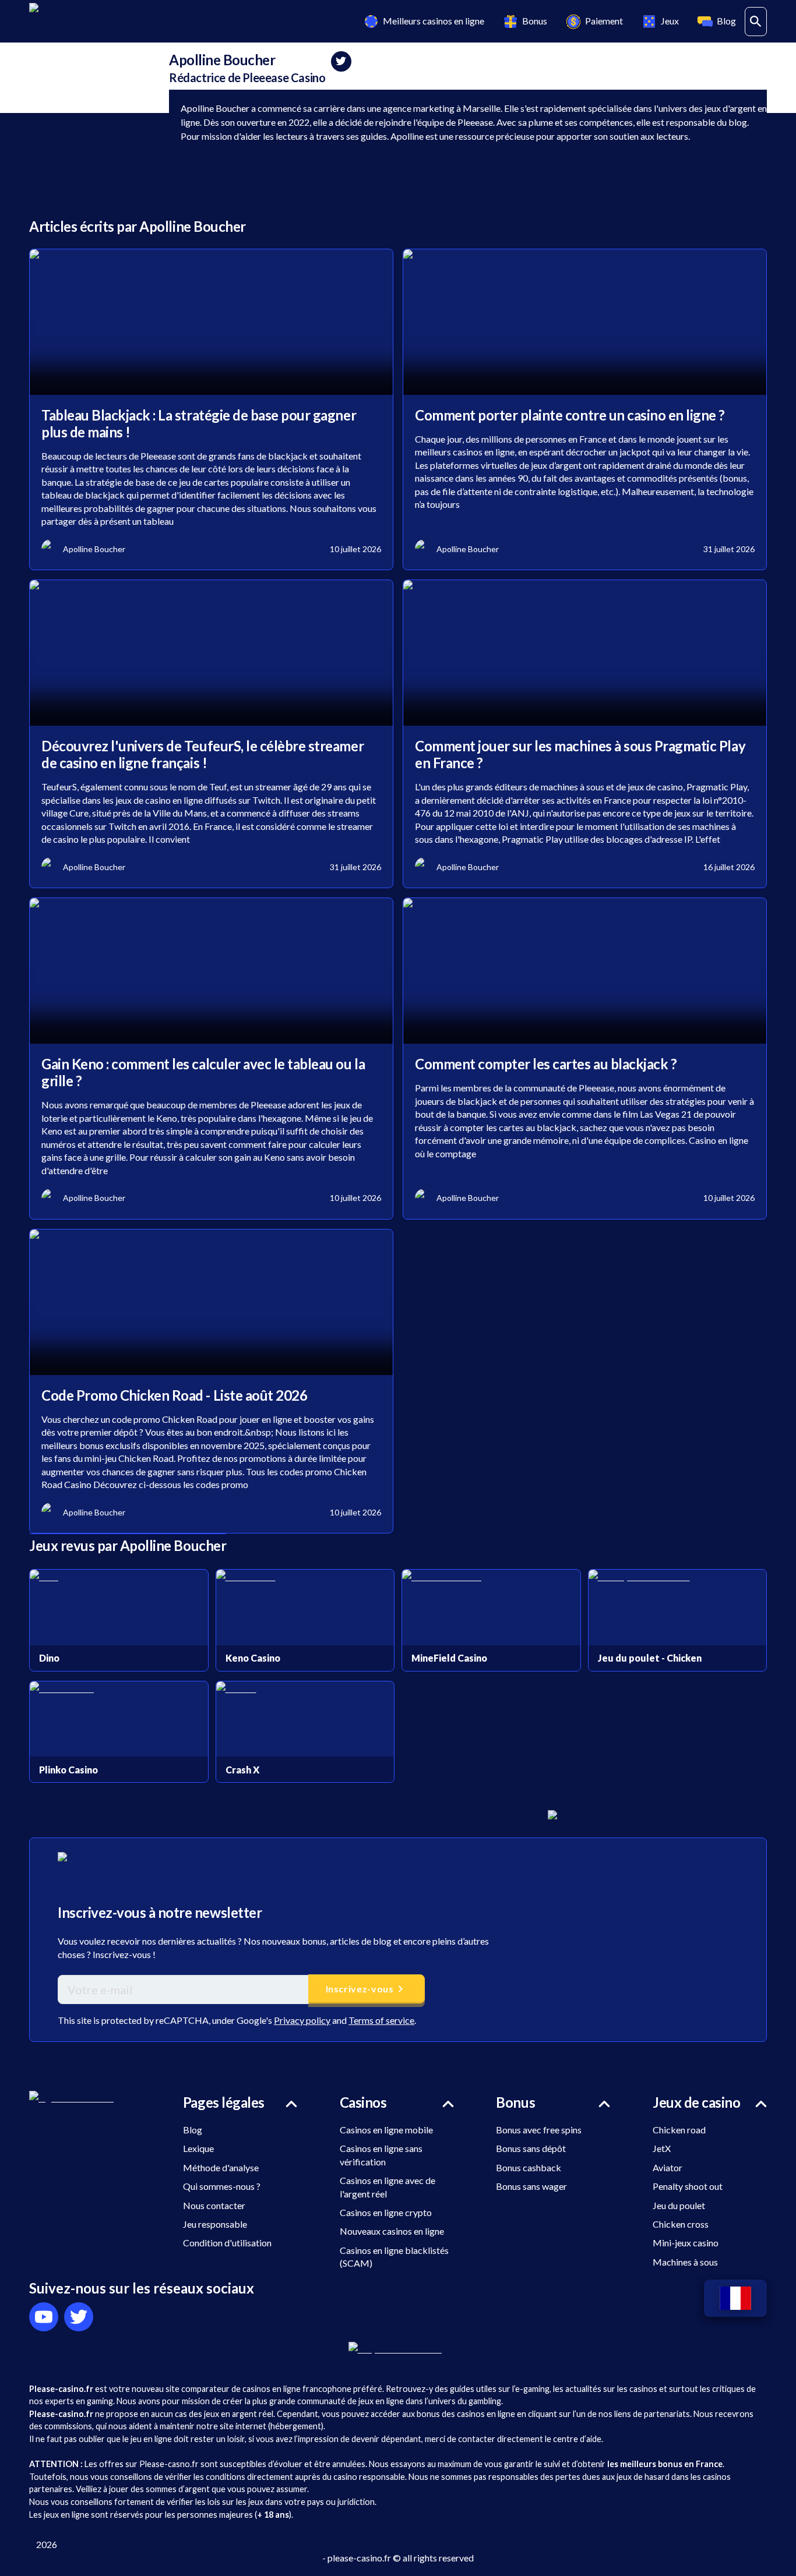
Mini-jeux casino (686, 2243)
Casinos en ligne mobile (386, 2130)
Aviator (668, 2167)
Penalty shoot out (688, 2186)
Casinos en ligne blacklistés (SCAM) (394, 2257)
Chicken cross (681, 2224)
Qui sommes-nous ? (222, 2186)
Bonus (535, 21)
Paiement (604, 21)
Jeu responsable (215, 2224)
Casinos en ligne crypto (386, 2212)
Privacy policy (302, 2020)
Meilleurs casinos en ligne (434, 21)
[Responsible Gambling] (398, 2348)
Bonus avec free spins (539, 2130)
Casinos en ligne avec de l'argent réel (388, 2187)
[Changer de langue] (735, 2298)
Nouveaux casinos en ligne (392, 2231)
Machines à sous (685, 2262)
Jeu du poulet (679, 2205)
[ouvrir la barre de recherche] (756, 22)
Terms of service (381, 2020)
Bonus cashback (529, 2167)
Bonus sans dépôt (531, 2148)
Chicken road (679, 2130)
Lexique (198, 2148)
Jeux (670, 21)
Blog (726, 21)
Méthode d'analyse (221, 2167)
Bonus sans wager (531, 2186)
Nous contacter (214, 2205)
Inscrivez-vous (360, 1989)
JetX (662, 2148)
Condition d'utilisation (227, 2243)
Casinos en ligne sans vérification (381, 2155)
